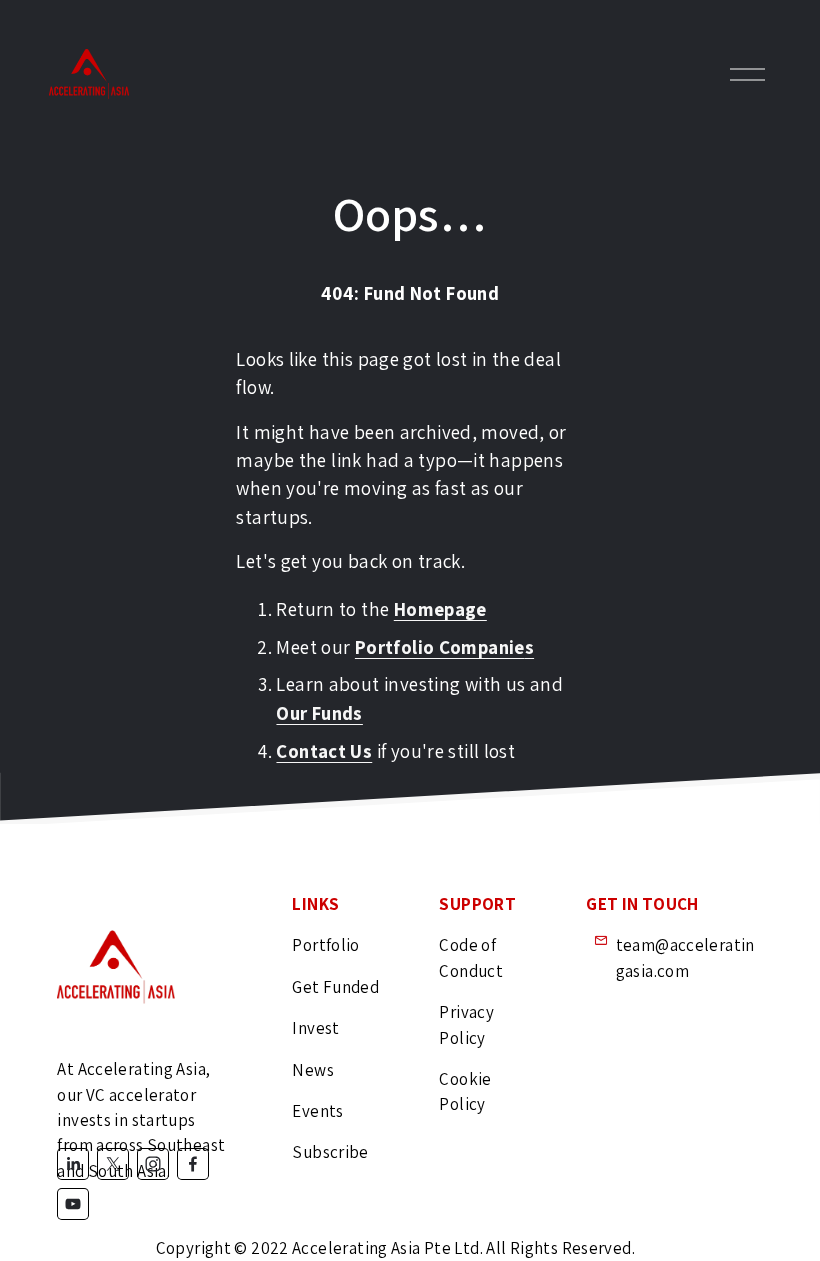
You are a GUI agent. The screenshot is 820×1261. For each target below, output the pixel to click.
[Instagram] (153, 1164)
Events (317, 1111)
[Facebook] (193, 1164)
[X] (113, 1164)
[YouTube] (73, 1204)
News (313, 1070)
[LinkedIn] (73, 1164)
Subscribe (330, 1152)
